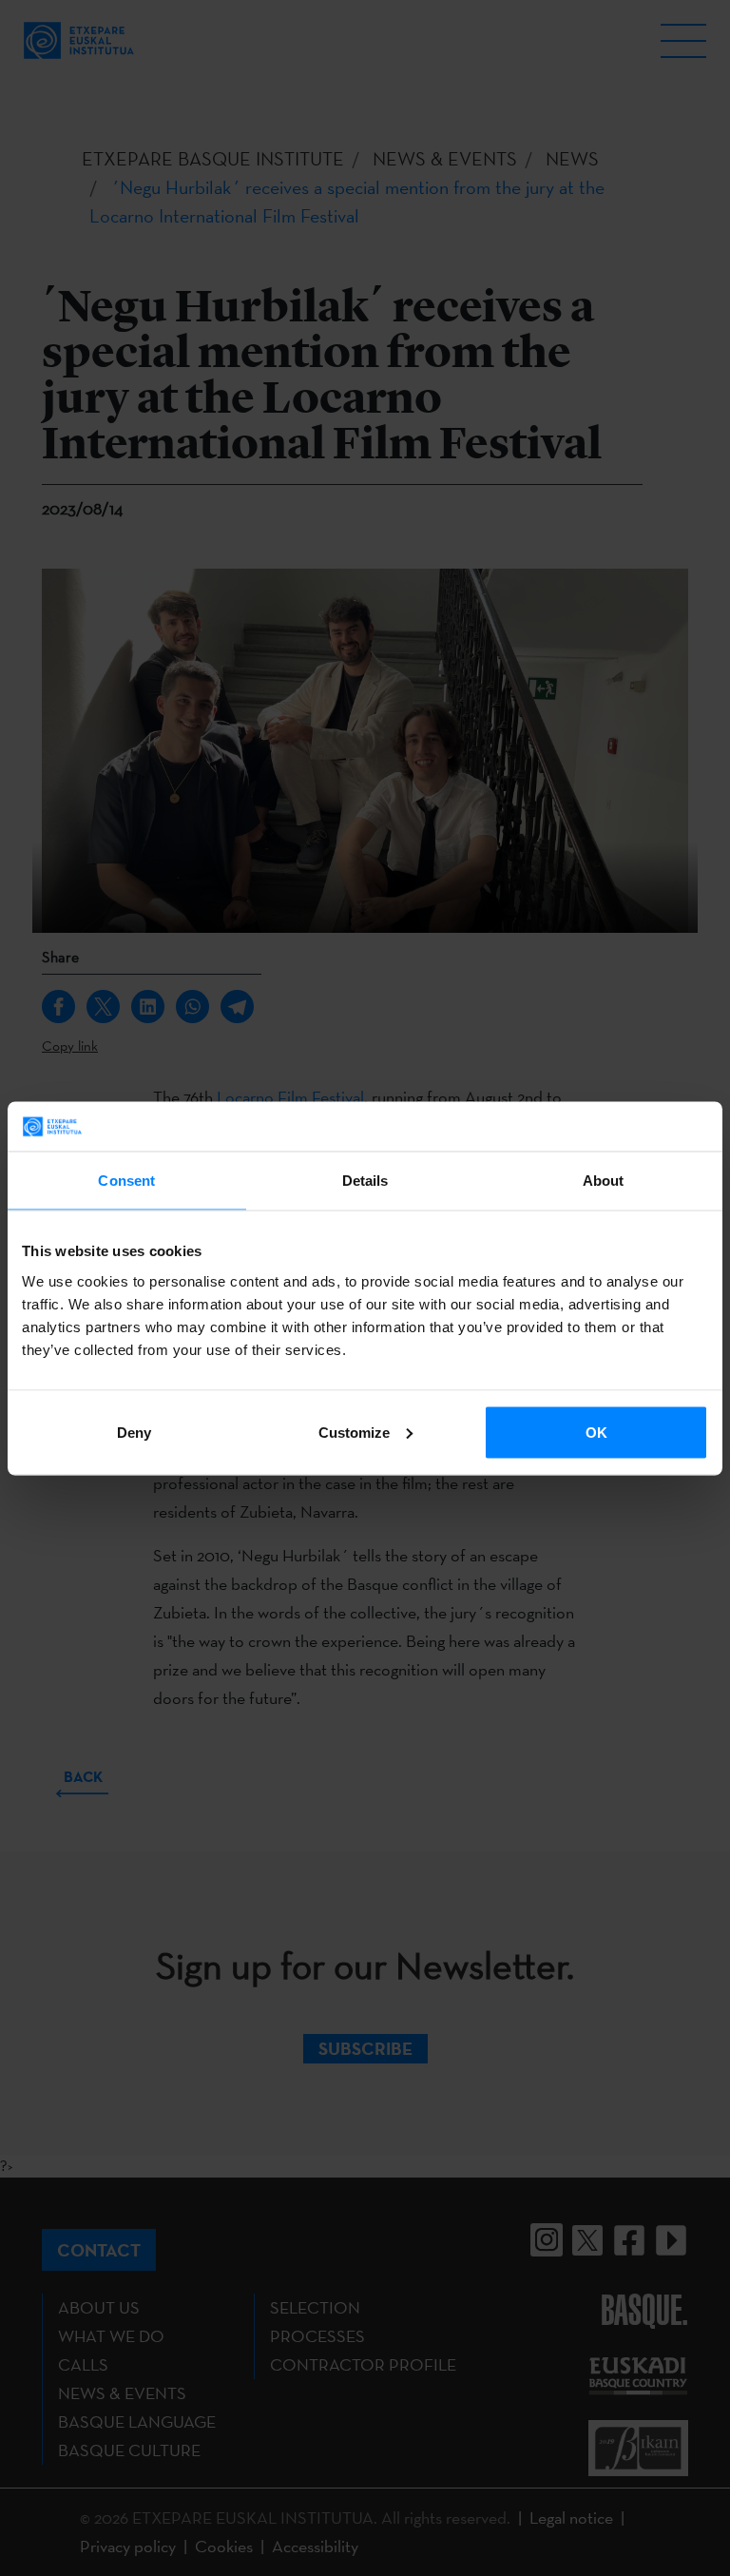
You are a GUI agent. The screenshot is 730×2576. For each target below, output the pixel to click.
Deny (134, 1432)
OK (596, 1432)
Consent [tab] (126, 1181)
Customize (354, 1432)
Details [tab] (365, 1181)
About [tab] (604, 1181)
